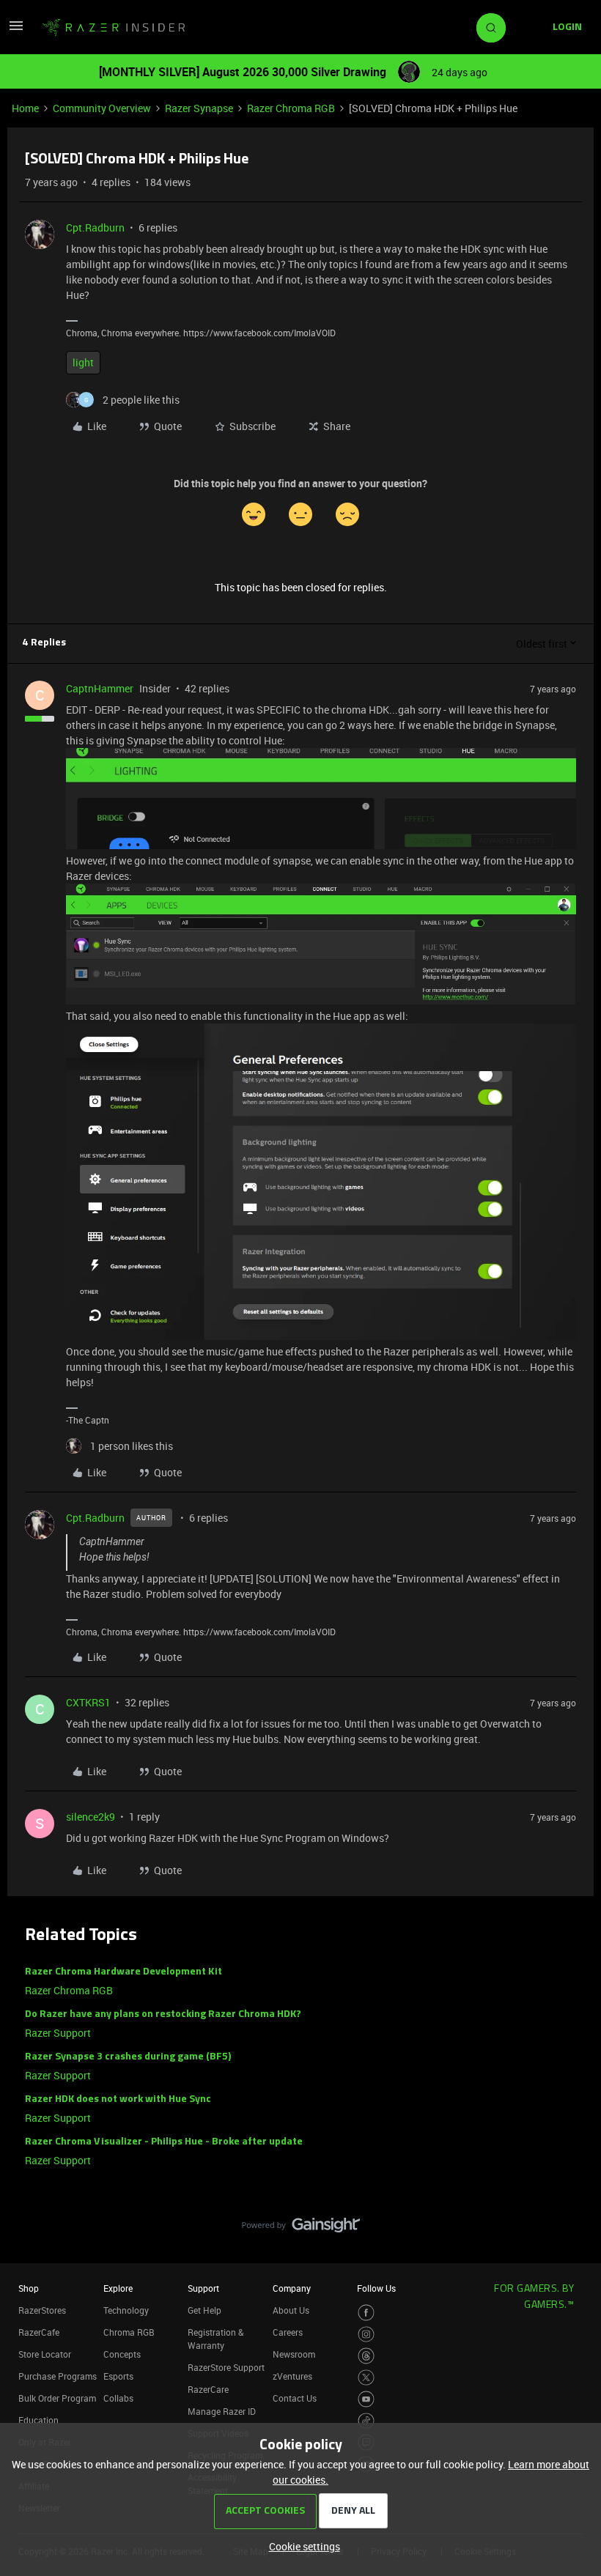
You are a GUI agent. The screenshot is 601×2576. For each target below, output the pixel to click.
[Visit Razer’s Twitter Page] (366, 2378)
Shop (29, 2288)
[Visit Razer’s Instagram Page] (366, 2335)
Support (203, 2288)
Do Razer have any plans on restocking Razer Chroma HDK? (163, 2014)
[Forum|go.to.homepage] (114, 28)
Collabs (118, 2398)
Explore (118, 2288)
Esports (118, 2376)
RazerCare (208, 2389)
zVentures (292, 2376)
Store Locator (45, 2354)
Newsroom (294, 2354)
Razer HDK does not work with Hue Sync (118, 2099)
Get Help (204, 2310)
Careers (288, 2332)
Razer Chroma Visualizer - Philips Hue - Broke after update (164, 2142)
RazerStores (42, 2310)
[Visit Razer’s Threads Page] (366, 2356)
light (83, 362)
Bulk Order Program (57, 2398)
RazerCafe (39, 2332)
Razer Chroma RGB (291, 108)
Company (292, 2288)
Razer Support (58, 2033)
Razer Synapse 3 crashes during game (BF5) (128, 2057)
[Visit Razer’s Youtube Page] (366, 2399)
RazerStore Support (226, 2367)
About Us (291, 2310)
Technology (126, 2310)
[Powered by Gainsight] (301, 2229)
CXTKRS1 (88, 1702)
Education (38, 2420)
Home (25, 108)
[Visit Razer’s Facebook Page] (366, 2313)
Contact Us (295, 2398)
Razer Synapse (199, 108)
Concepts (122, 2354)
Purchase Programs (58, 2376)
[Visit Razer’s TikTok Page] (366, 2421)
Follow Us (376, 2288)
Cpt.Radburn (95, 227)
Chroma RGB (129, 2332)
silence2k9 (91, 1817)
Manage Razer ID (222, 2411)
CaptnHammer (100, 688)
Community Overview (102, 108)
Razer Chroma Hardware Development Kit (123, 1972)
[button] (16, 30)
